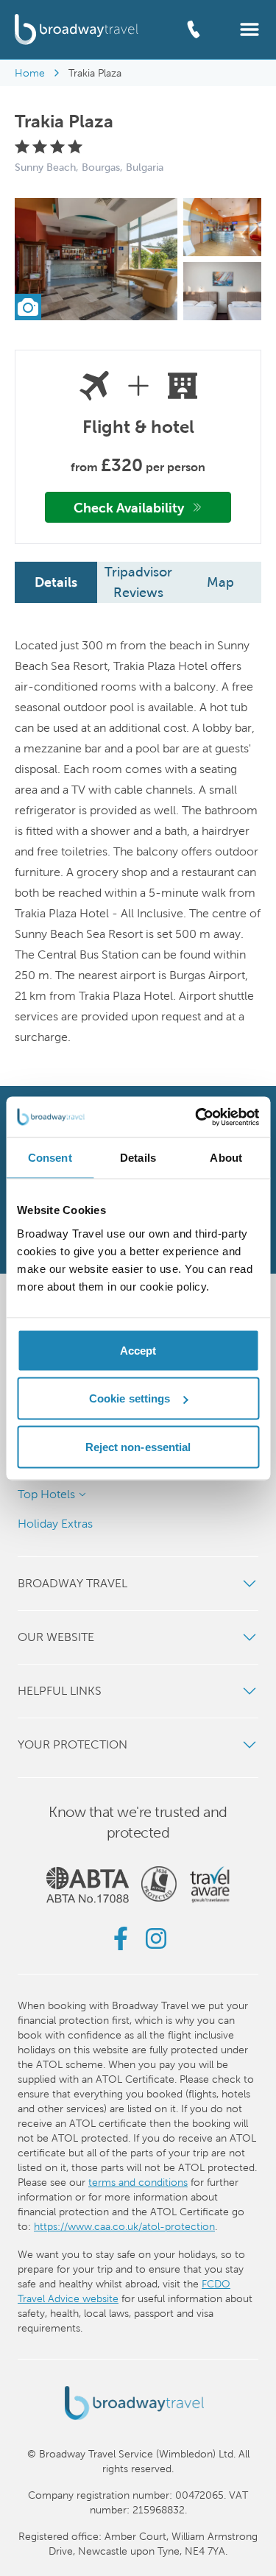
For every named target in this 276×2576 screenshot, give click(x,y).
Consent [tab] (50, 1158)
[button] (250, 28)
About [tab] (226, 1158)
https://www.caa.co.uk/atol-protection (124, 2226)
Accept (138, 1350)
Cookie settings (130, 1398)
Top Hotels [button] (46, 1494)
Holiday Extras (55, 1524)
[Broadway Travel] (77, 29)
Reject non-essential (138, 1446)
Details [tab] (138, 1158)
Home (30, 73)
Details (56, 582)
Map (220, 582)
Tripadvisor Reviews (138, 582)
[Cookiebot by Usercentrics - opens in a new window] (197, 1117)
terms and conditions (138, 2182)
